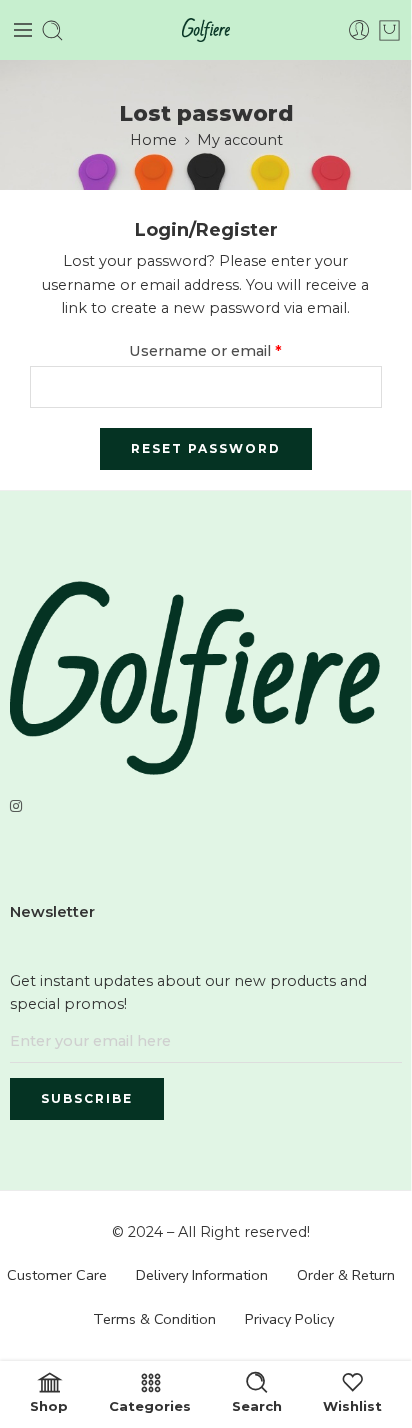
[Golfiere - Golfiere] (206, 30)
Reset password (206, 448)
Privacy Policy (289, 1319)
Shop (49, 1405)
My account (240, 140)
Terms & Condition (154, 1319)
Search (257, 1405)
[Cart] (389, 30)
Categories (150, 1405)
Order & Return (346, 1275)
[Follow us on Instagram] (16, 806)
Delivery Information (202, 1275)
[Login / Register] (359, 30)
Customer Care (57, 1275)
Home (153, 140)
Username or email (205, 351)
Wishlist (352, 1405)
